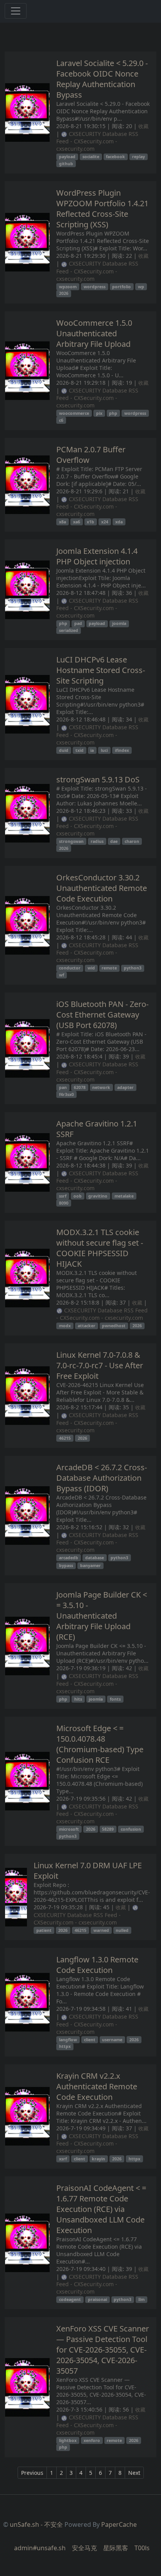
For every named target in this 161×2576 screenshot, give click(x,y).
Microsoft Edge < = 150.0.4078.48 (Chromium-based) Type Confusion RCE (100, 1744)
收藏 (143, 126)
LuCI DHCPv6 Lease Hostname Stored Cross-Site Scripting (101, 670)
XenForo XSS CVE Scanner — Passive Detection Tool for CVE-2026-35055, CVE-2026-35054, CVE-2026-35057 (103, 2350)
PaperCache (119, 2524)
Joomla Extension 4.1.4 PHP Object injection (97, 556)
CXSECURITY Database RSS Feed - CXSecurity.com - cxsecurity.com (97, 141)
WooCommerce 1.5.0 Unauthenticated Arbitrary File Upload (94, 333)
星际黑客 (116, 2548)
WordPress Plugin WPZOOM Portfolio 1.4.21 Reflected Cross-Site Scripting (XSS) (102, 209)
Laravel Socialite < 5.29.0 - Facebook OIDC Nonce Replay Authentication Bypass (102, 79)
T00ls (142, 2548)
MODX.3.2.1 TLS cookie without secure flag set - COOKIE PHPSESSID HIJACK (100, 1248)
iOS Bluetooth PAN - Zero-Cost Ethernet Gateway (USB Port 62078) (102, 1015)
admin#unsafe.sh (40, 2548)
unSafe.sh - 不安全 (36, 2524)
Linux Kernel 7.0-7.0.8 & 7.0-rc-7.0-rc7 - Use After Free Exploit (100, 1365)
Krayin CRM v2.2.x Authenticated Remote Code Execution (97, 2086)
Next (134, 2473)
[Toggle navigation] (16, 11)
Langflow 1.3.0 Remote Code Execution (97, 1965)
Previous (32, 2473)
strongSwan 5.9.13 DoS (98, 779)
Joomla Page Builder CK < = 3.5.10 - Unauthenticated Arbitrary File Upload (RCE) (102, 1616)
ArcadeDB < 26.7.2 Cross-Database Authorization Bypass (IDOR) (102, 1478)
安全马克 (84, 2548)
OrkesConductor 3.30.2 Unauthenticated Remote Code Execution (102, 888)
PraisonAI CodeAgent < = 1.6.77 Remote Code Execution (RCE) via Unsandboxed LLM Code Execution (101, 2209)
